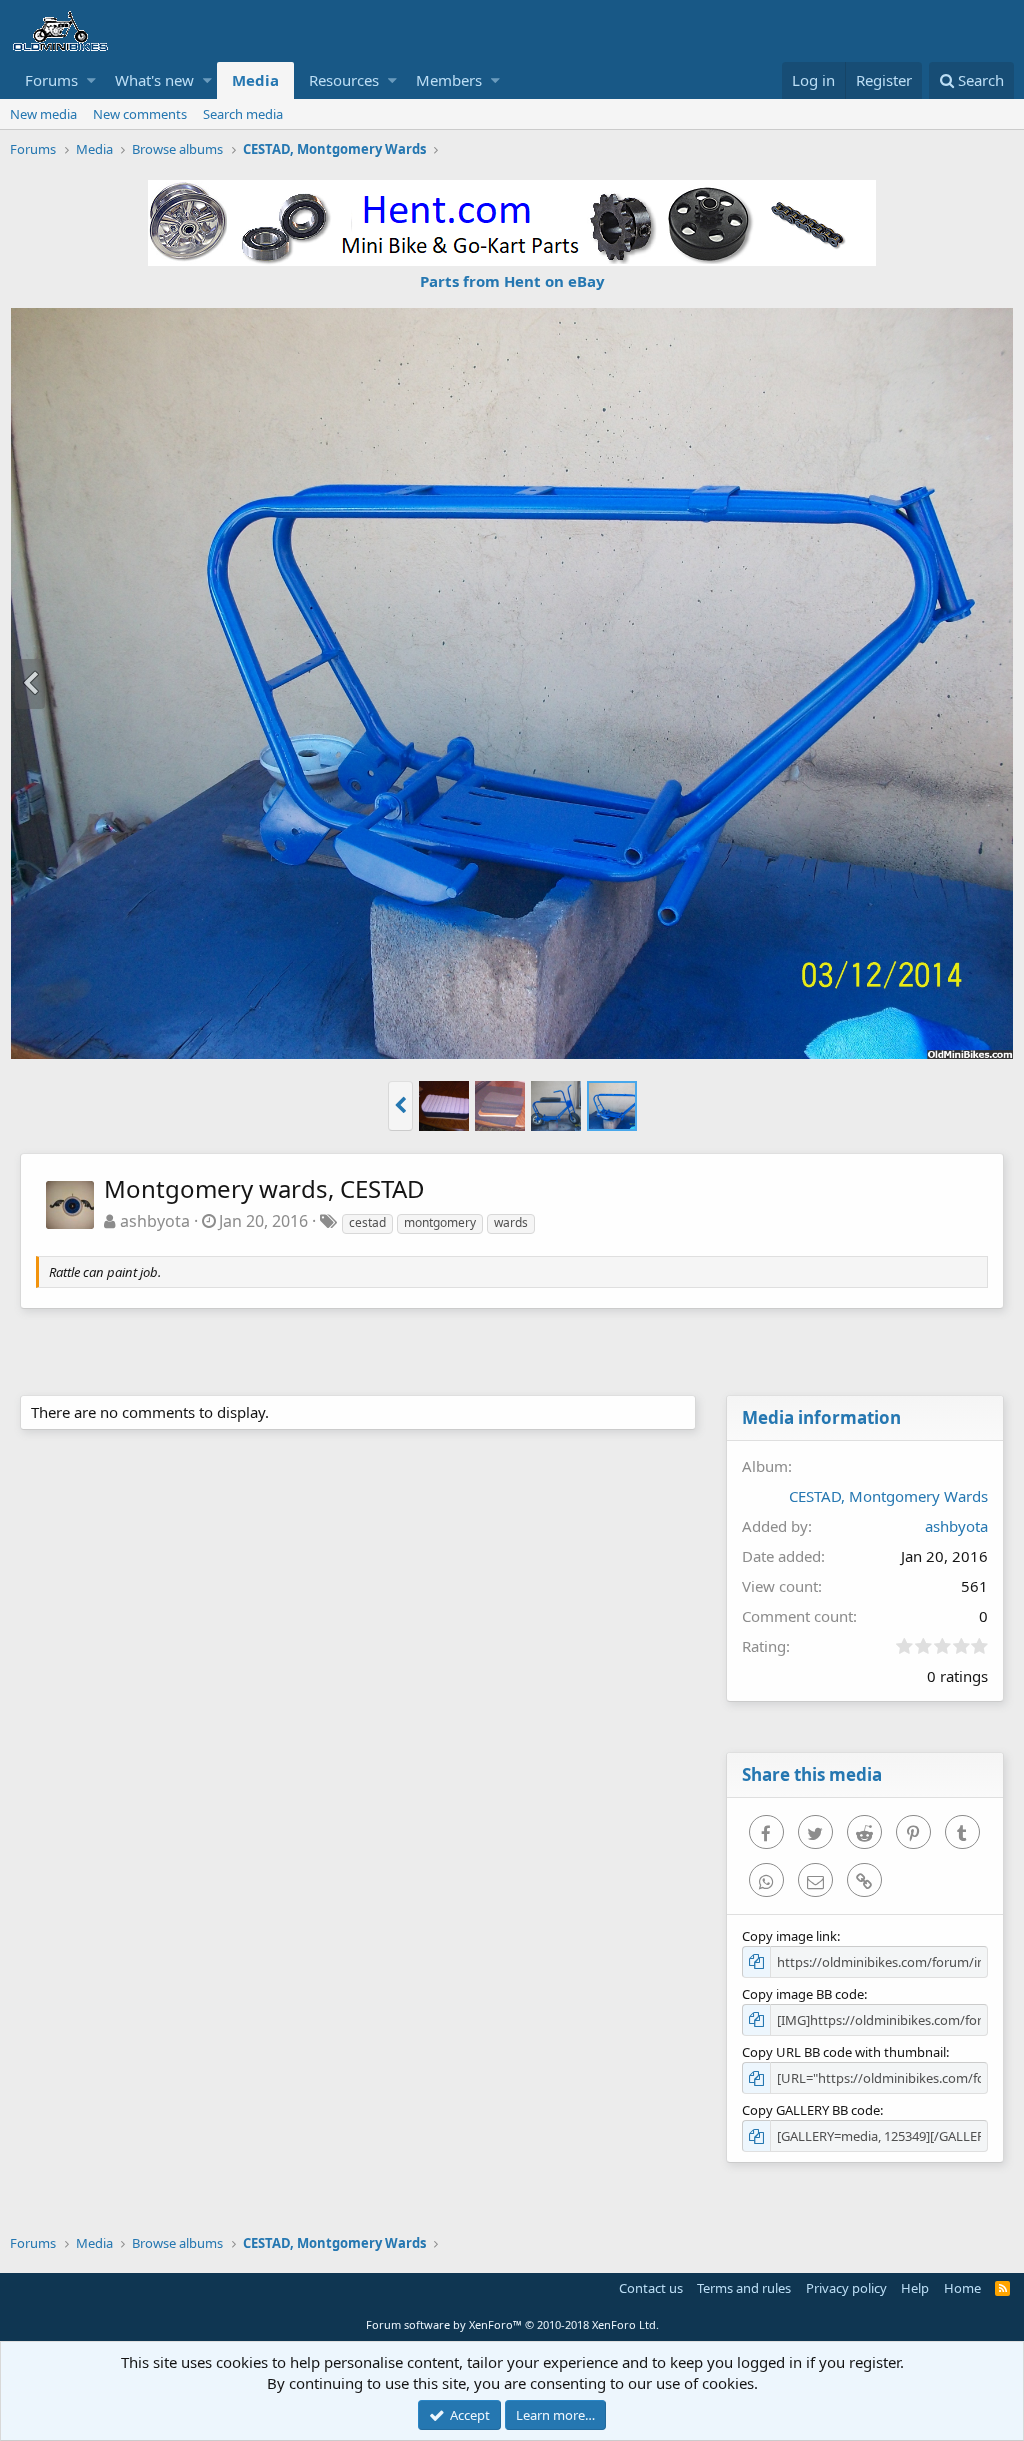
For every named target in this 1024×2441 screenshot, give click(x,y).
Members (449, 80)
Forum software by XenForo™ (512, 2324)
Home (962, 2288)
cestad (367, 1222)
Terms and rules (744, 2288)
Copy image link (789, 1936)
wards (511, 1222)
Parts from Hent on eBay (512, 281)
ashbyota (155, 1221)
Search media (243, 114)
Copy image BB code (803, 1994)
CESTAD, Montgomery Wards (888, 1496)
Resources (344, 80)
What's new (154, 80)
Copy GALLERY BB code (811, 2110)
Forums (51, 80)
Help (915, 2288)
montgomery (440, 1222)
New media (43, 114)
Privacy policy (846, 2288)
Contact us (651, 2288)
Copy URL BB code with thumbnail (844, 2052)
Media (255, 80)
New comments (140, 114)
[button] (91, 80)
